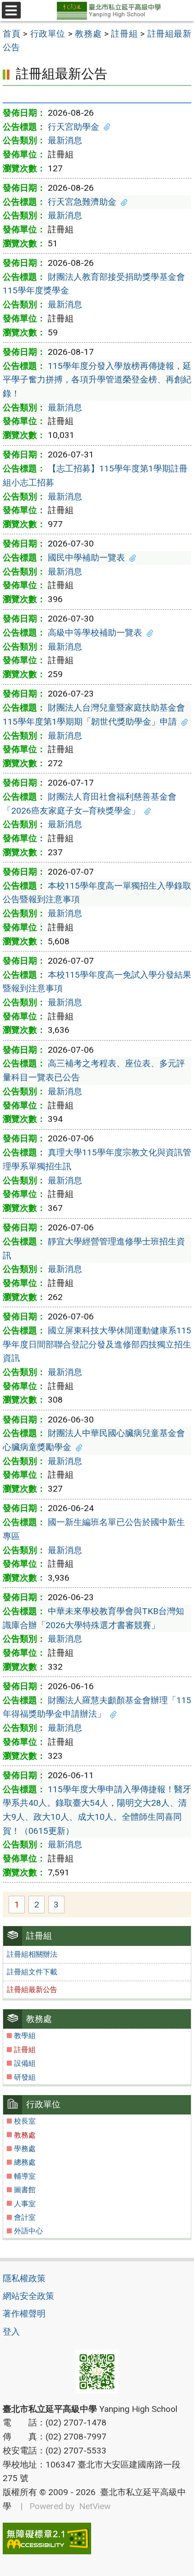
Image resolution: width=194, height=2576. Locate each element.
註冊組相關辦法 (32, 1954)
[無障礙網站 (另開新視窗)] (97, 2538)
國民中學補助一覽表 (86, 558)
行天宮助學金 (74, 127)
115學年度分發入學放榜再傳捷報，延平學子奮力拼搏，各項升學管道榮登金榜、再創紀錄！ (97, 380)
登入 (11, 2332)
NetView (95, 2506)
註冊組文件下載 (32, 1972)
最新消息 (65, 140)
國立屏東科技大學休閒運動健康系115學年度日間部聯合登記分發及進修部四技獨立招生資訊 (97, 1344)
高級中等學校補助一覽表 (95, 633)
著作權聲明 (24, 2314)
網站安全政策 (28, 2296)
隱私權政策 (24, 2278)
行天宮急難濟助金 (82, 202)
